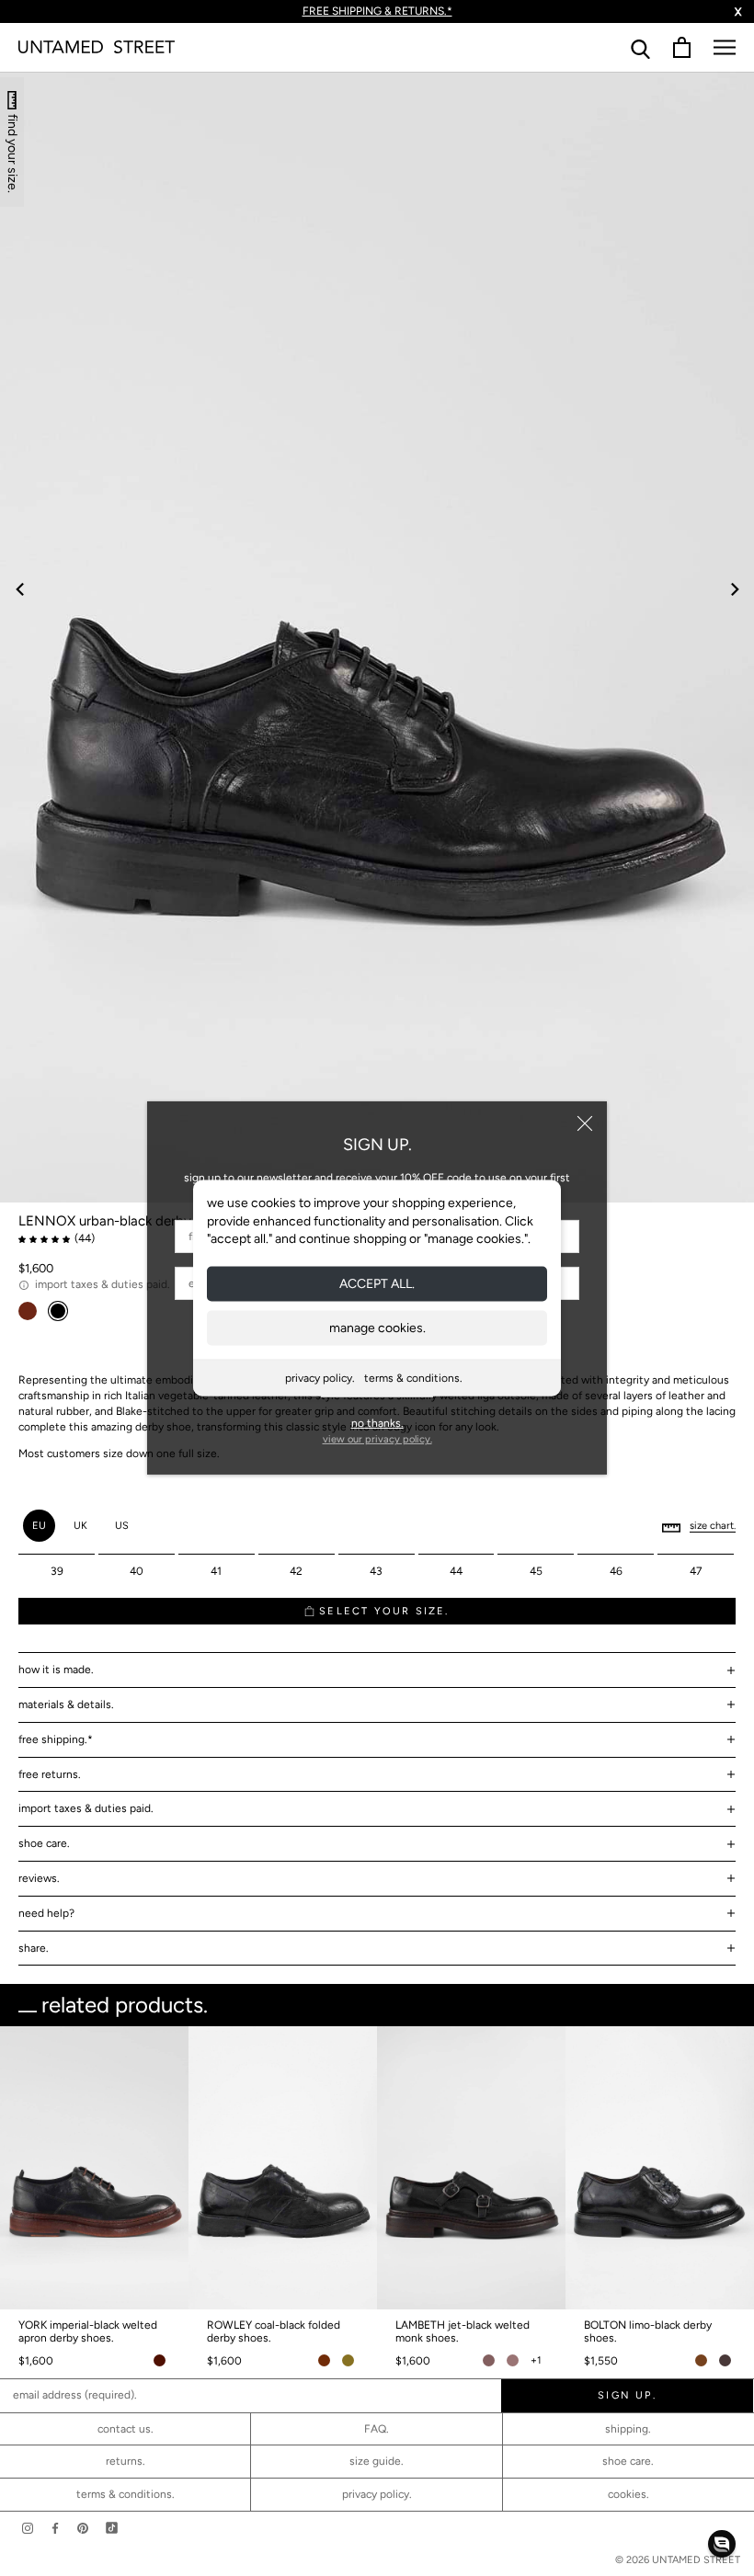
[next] (733, 589)
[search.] (640, 47)
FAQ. (377, 2429)
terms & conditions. (413, 1377)
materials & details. (66, 1704)
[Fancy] (112, 2528)
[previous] (21, 589)
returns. (126, 2461)
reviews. (39, 1878)
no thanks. (377, 1423)
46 (616, 1571)
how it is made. (56, 1670)
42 (296, 1571)
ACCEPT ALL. (377, 1283)
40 (137, 1571)
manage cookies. (377, 1327)
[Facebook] (55, 2528)
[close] (585, 1123)
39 (57, 1571)
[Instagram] (28, 2528)
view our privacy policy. (377, 1439)
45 (536, 1571)
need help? (46, 1913)
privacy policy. (320, 1377)
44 (456, 1571)
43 (376, 1571)
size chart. (713, 1526)
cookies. (628, 2494)
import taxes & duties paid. (86, 1808)
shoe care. (44, 1843)
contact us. (126, 2429)
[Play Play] (377, 637)
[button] (722, 2544)
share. (34, 1948)
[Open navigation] (725, 47)
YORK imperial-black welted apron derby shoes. (88, 2331)
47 (696, 1571)
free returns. (50, 1774)
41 (216, 1571)
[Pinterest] (83, 2528)
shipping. (628, 2429)
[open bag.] (682, 47)
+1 (536, 2360)
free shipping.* (56, 1739)
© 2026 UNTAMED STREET (678, 2560)
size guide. (377, 2461)
